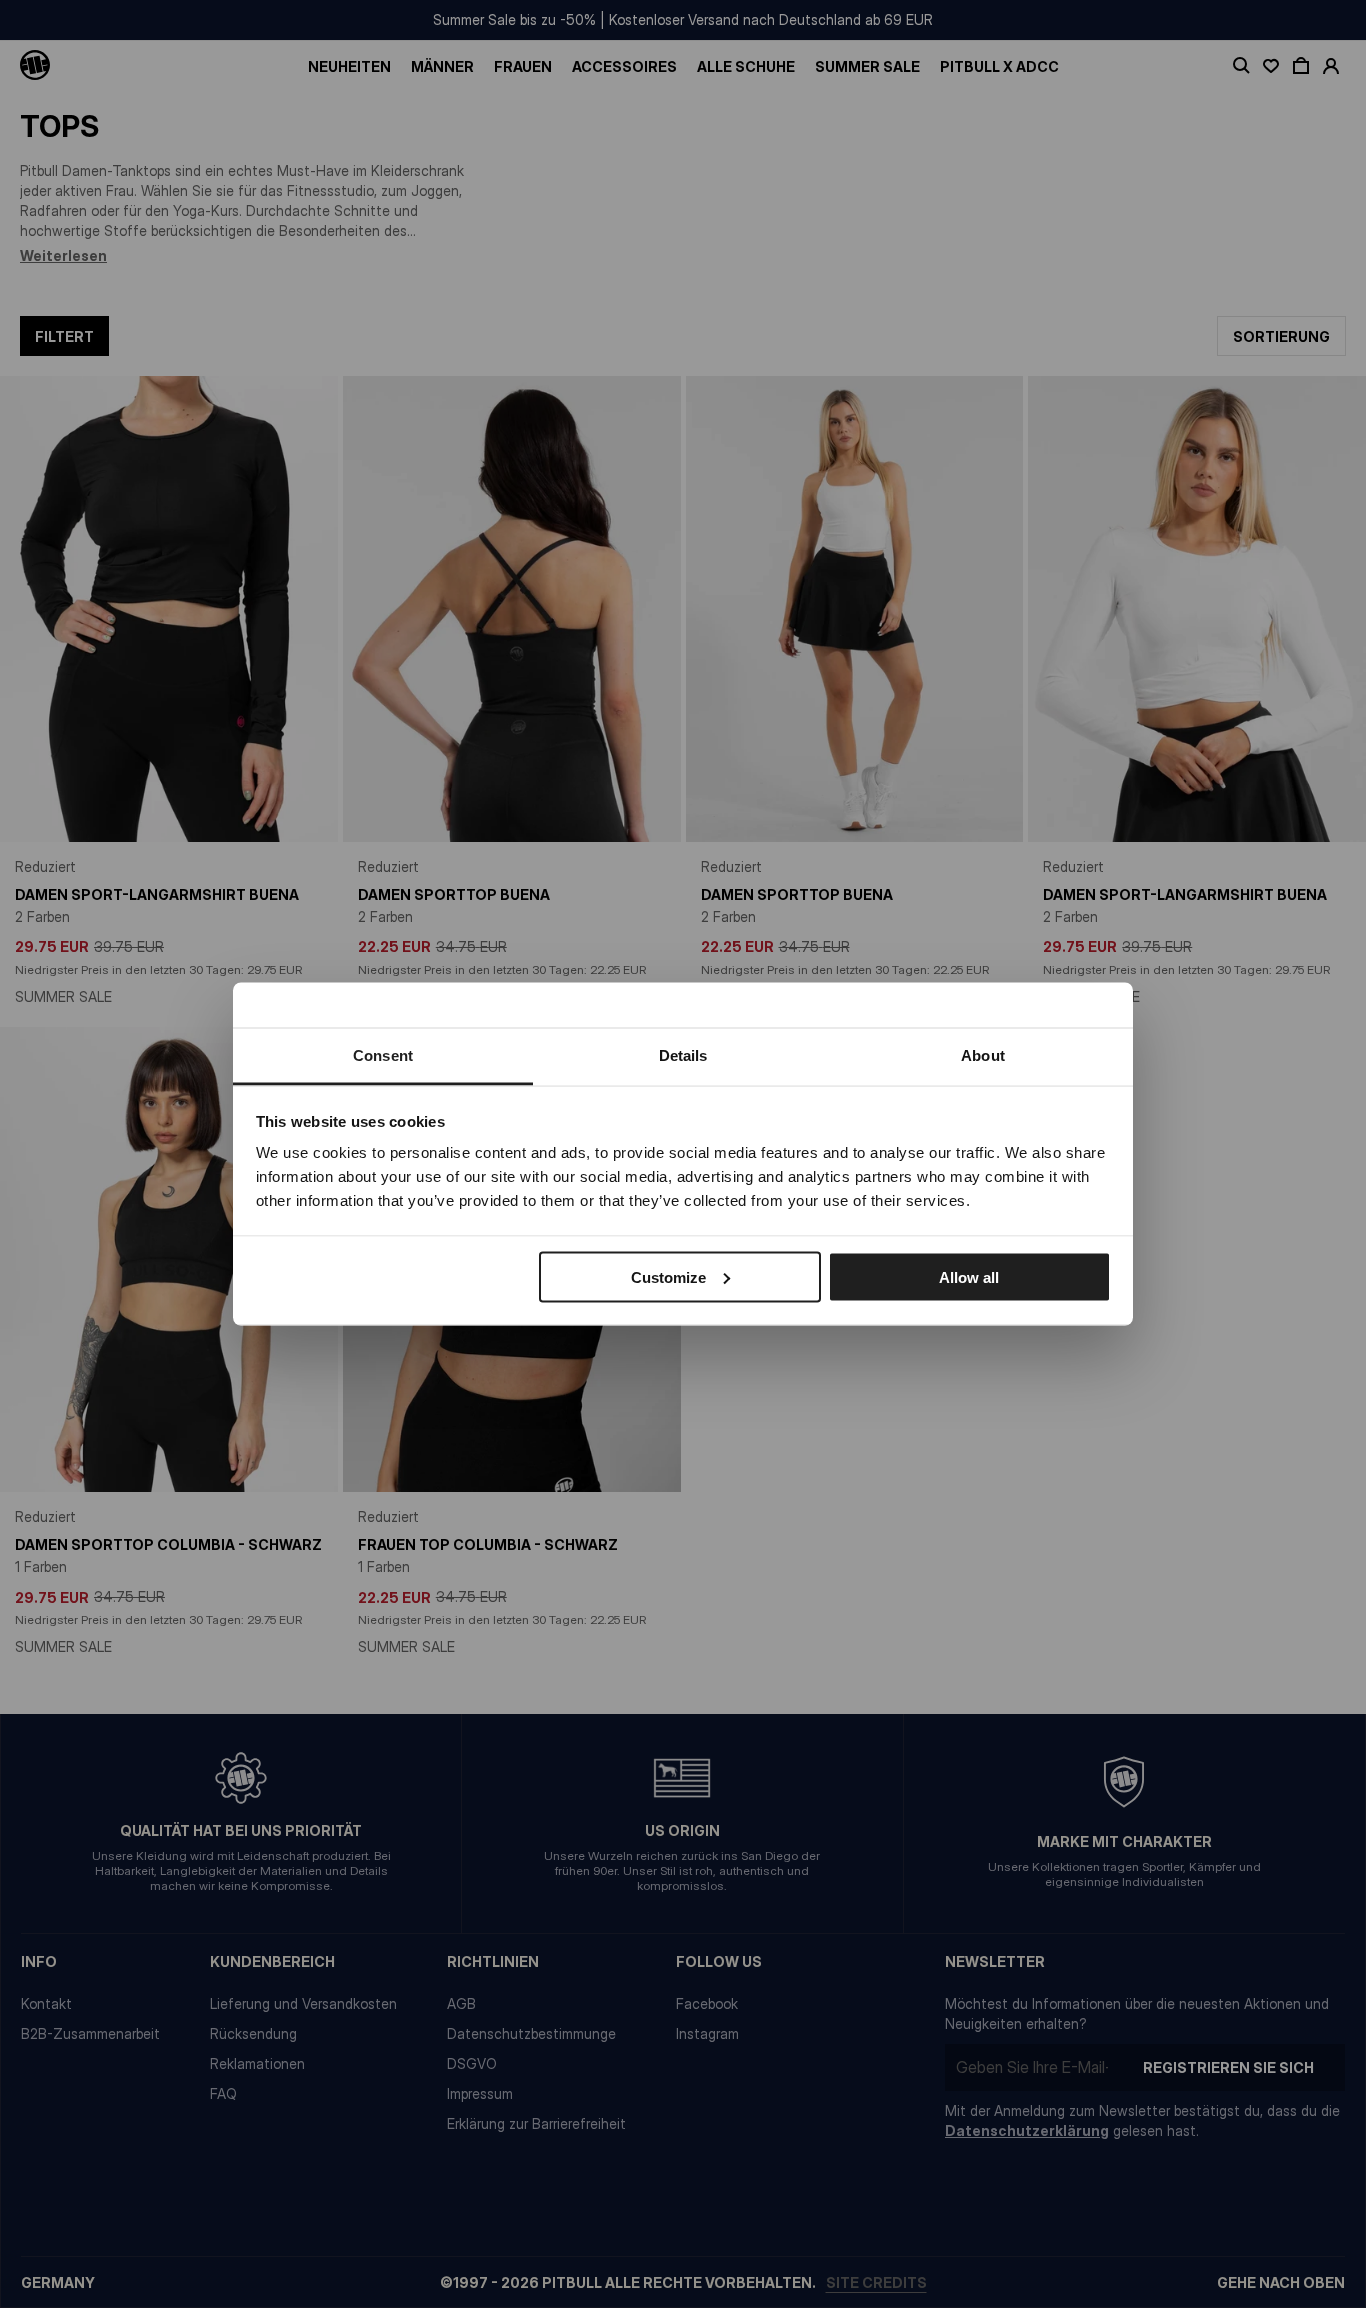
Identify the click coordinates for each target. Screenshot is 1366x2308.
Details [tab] (683, 1055)
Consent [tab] (383, 1055)
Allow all (969, 1276)
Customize (668, 1276)
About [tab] (983, 1055)
